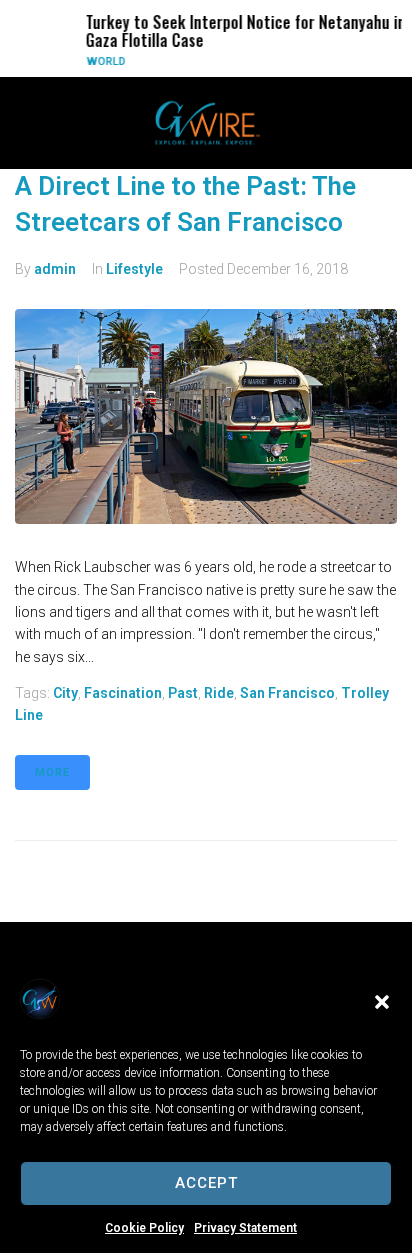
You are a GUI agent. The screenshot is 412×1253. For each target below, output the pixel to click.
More (52, 772)
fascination (123, 693)
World (98, 61)
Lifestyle (134, 269)
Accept (206, 1183)
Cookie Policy (144, 1228)
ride (219, 693)
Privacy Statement (245, 1228)
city (65, 693)
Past (183, 693)
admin (55, 269)
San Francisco (287, 693)
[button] (382, 1002)
